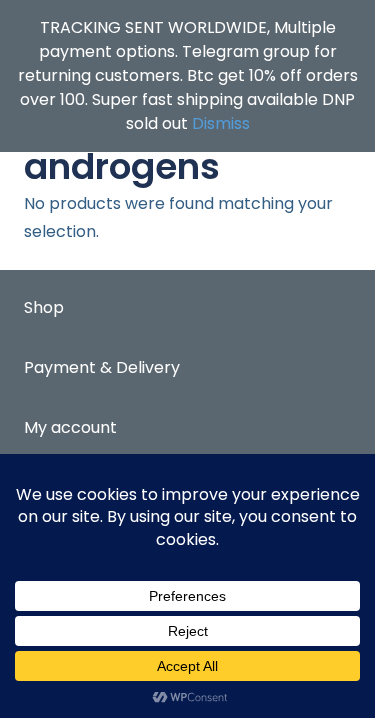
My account (70, 427)
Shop (44, 307)
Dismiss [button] (221, 123)
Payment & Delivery (102, 367)
